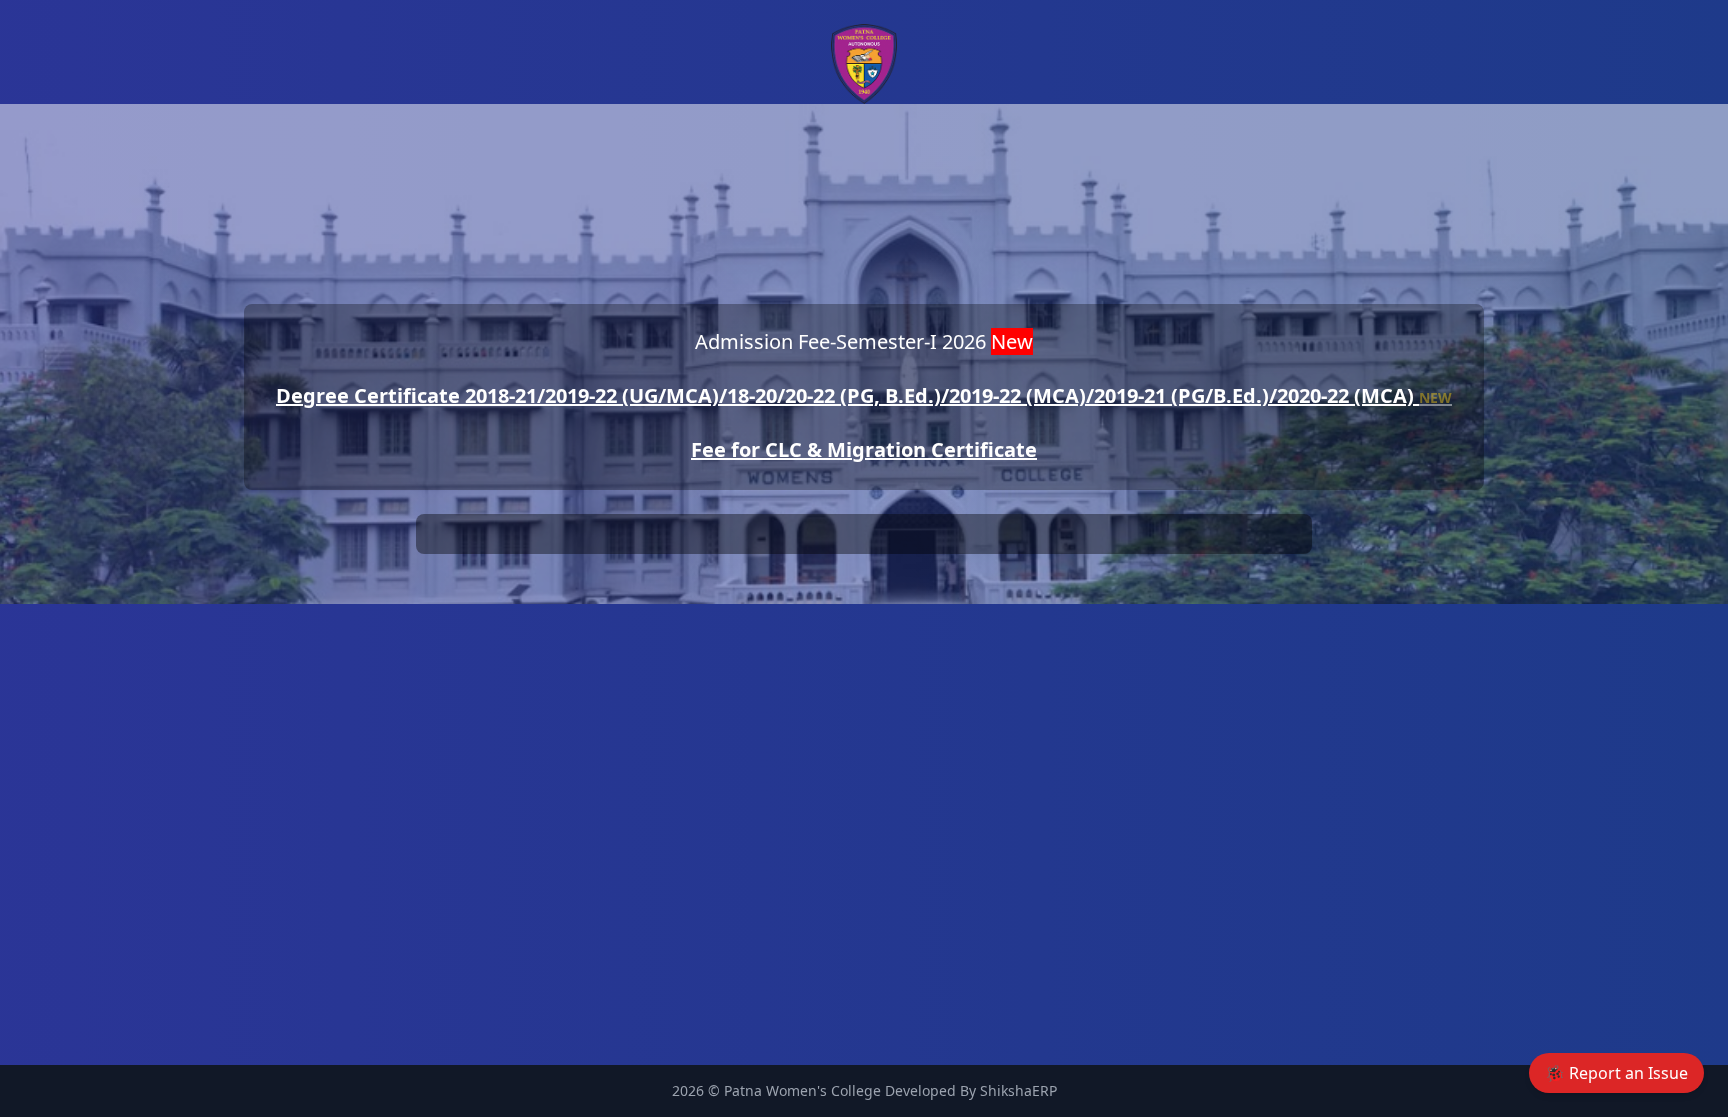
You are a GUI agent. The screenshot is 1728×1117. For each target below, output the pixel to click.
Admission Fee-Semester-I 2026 (864, 341)
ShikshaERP (1018, 1090)
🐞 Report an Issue (1616, 1073)
